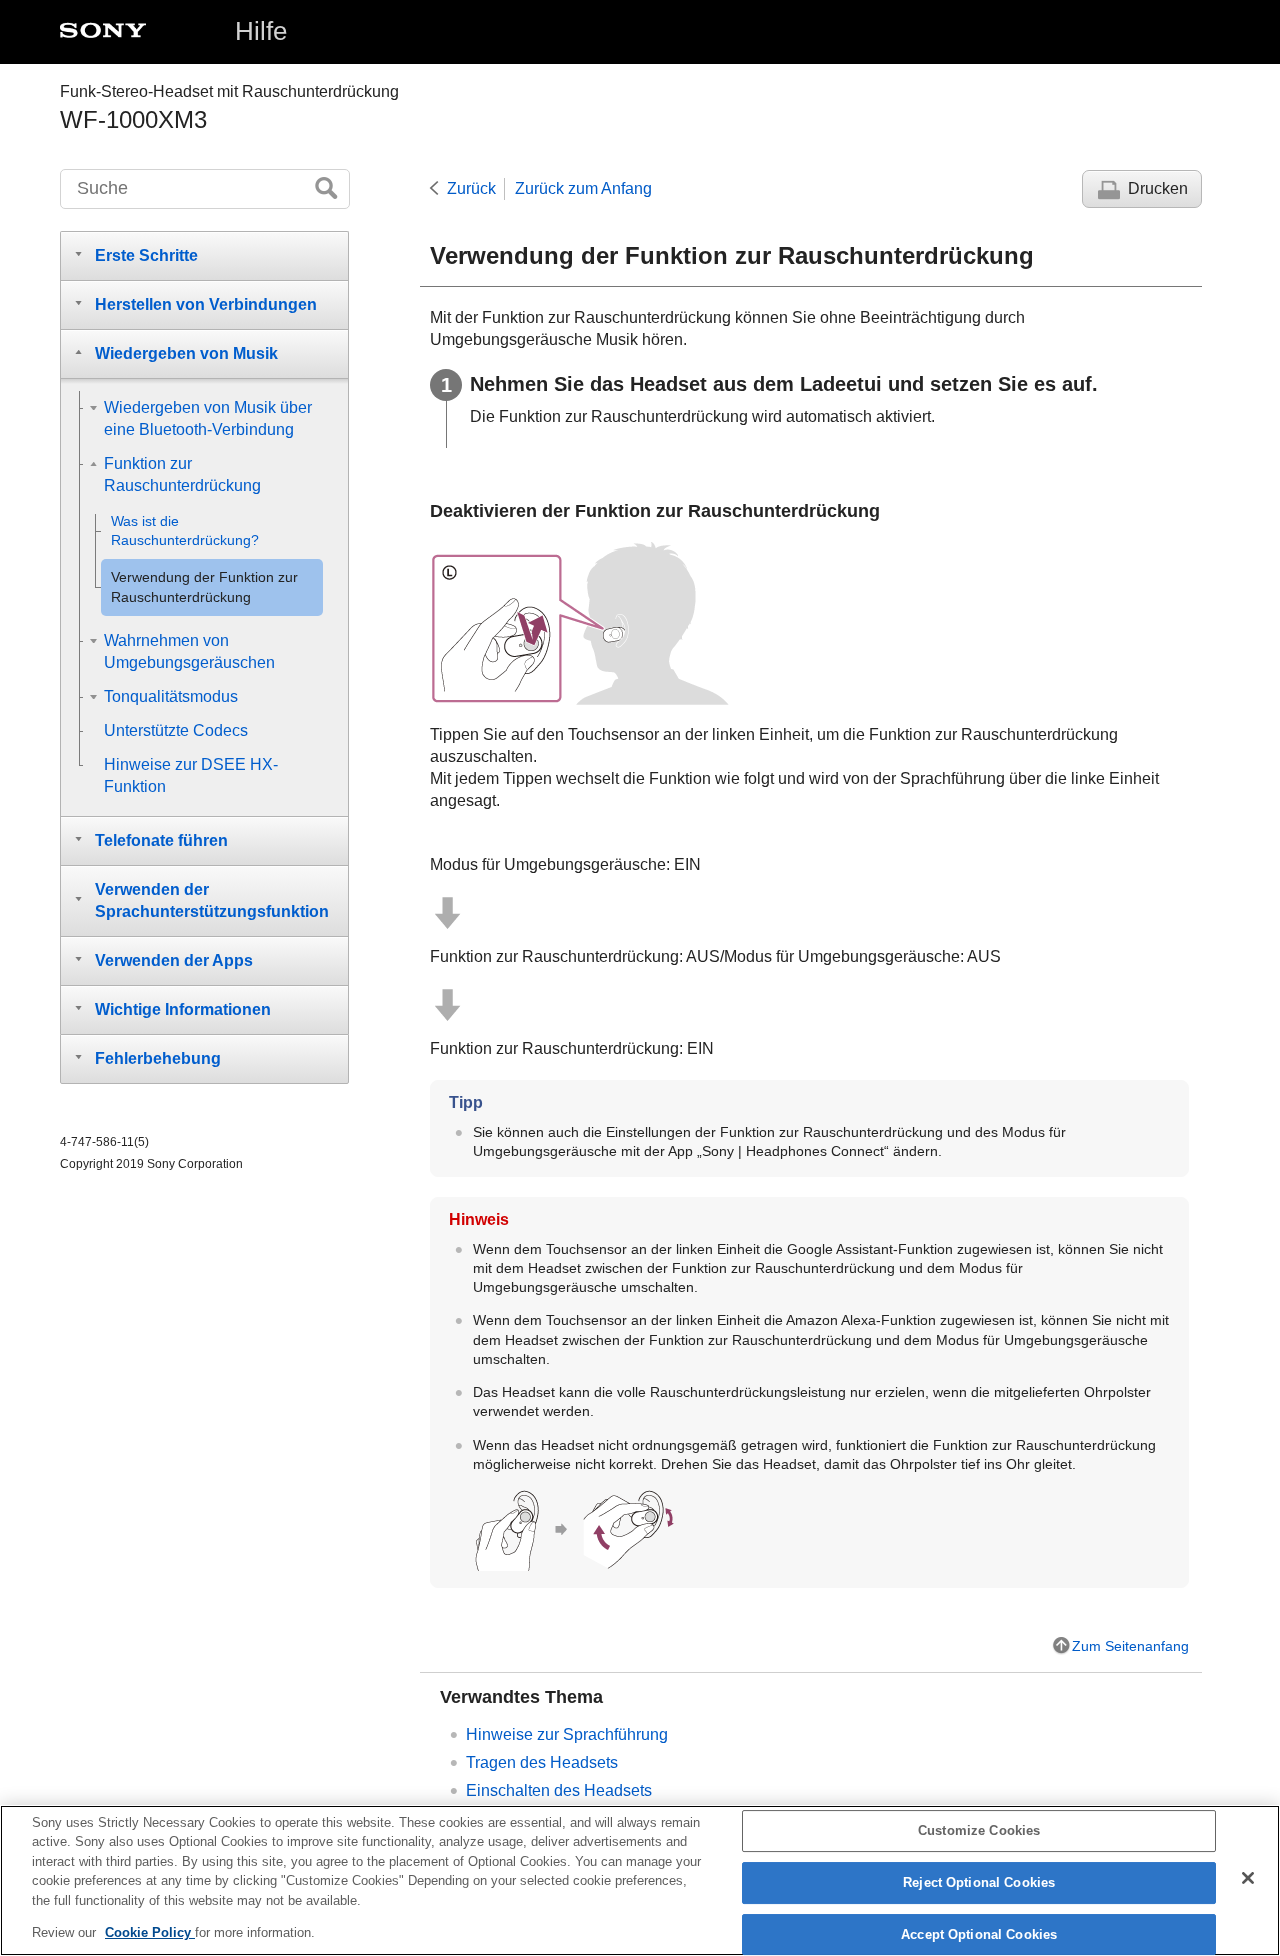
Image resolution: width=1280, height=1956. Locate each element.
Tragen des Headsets (542, 1762)
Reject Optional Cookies (979, 1882)
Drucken (1158, 188)
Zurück (471, 188)
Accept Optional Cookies (979, 1934)
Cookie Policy (150, 1932)
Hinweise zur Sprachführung (567, 1734)
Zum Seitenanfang (1130, 1646)
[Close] (1248, 1878)
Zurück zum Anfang (583, 188)
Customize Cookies (979, 1831)
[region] (640, 1880)
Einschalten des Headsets (559, 1790)
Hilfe (261, 31)
